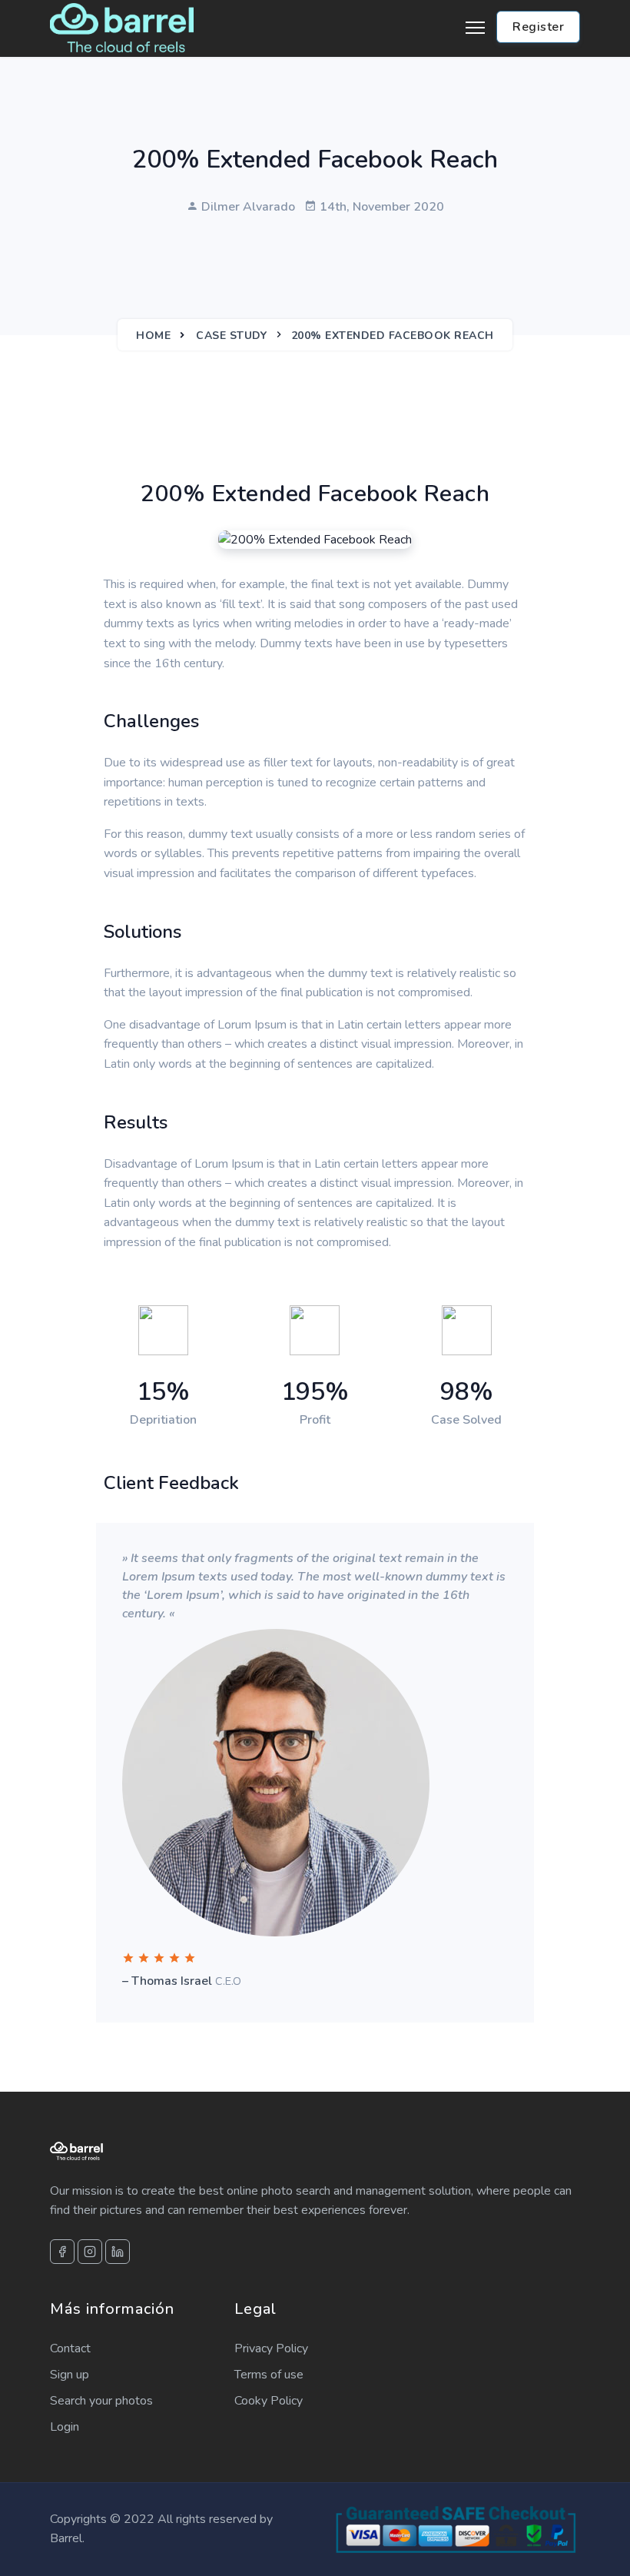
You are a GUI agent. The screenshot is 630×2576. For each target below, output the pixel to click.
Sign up (70, 2375)
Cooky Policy (269, 2401)
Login (65, 2427)
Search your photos (101, 2401)
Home (153, 336)
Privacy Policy (271, 2348)
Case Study (231, 336)
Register (538, 27)
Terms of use (269, 2375)
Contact (70, 2348)
